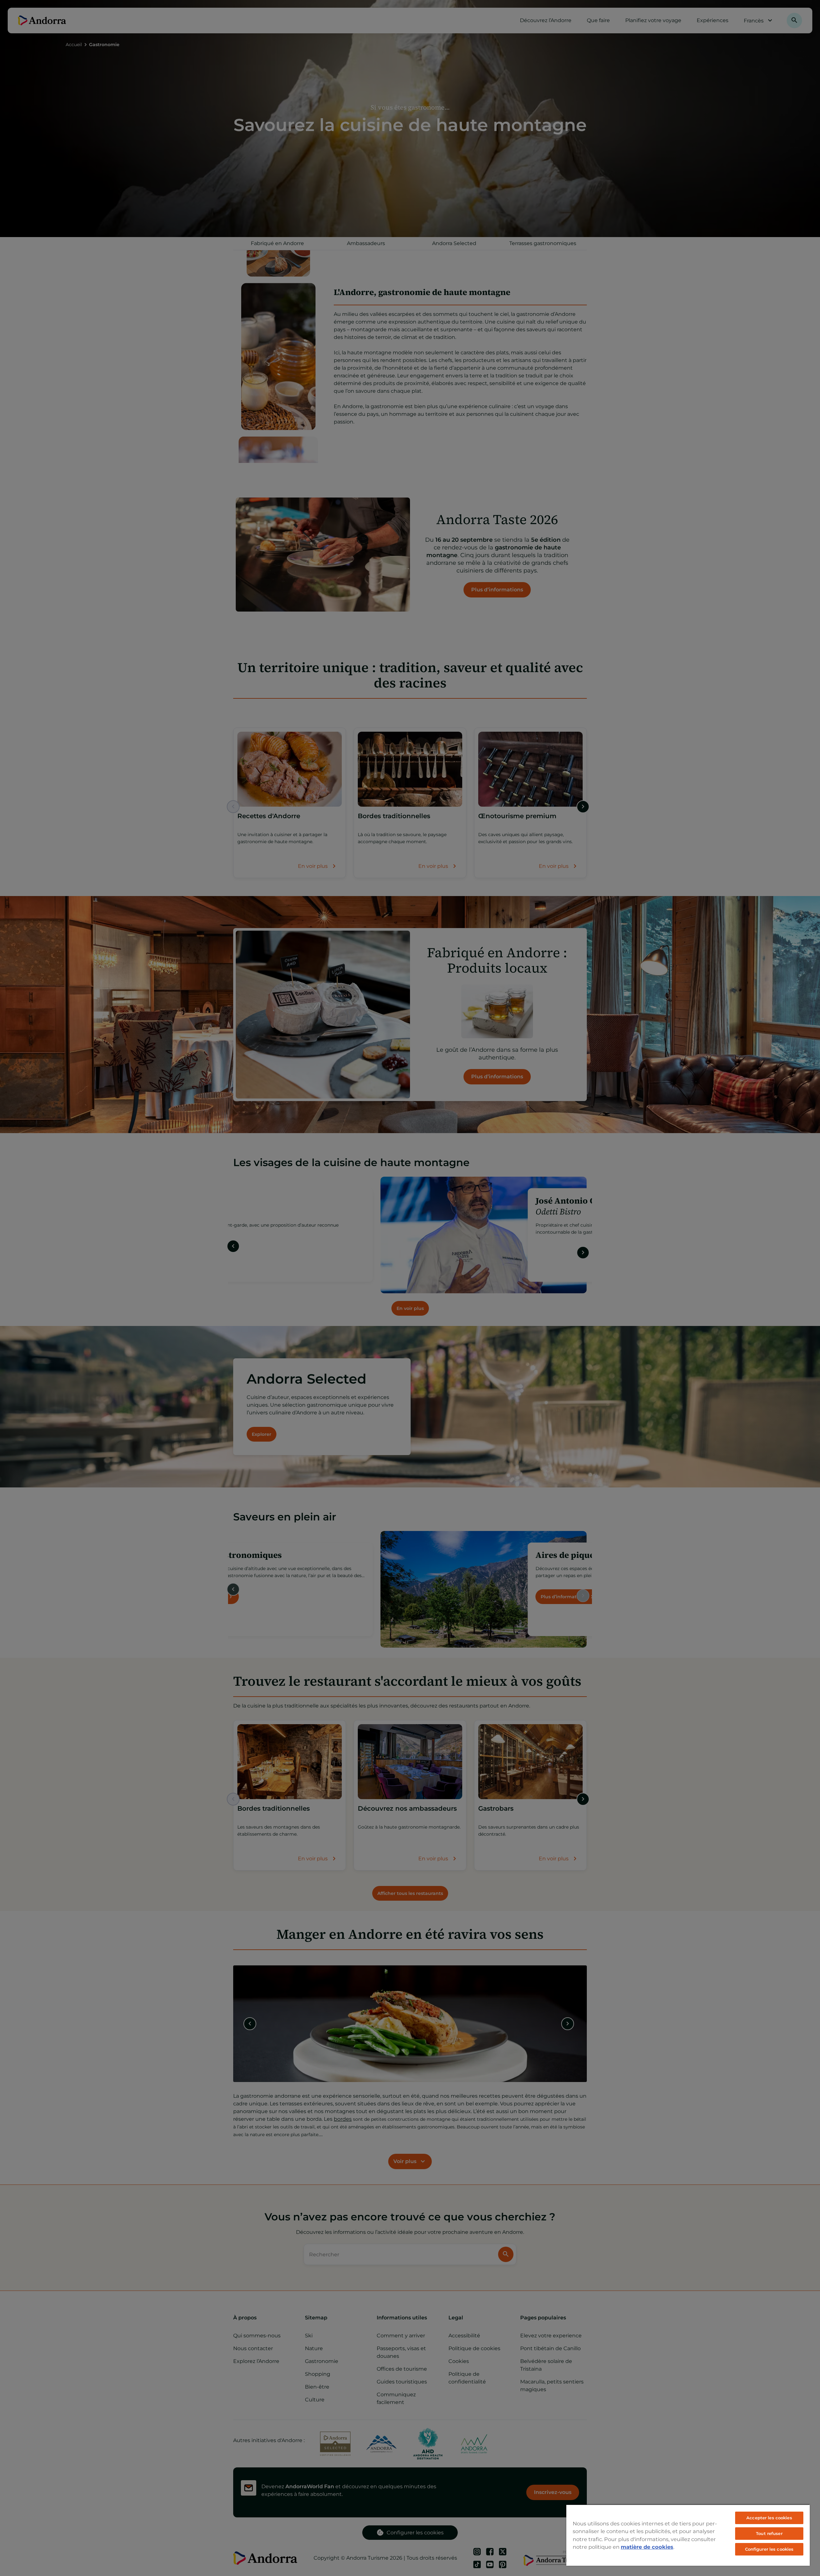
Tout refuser (769, 2533)
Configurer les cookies (769, 2549)
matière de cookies (647, 2547)
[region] (688, 2535)
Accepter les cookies (769, 2518)
